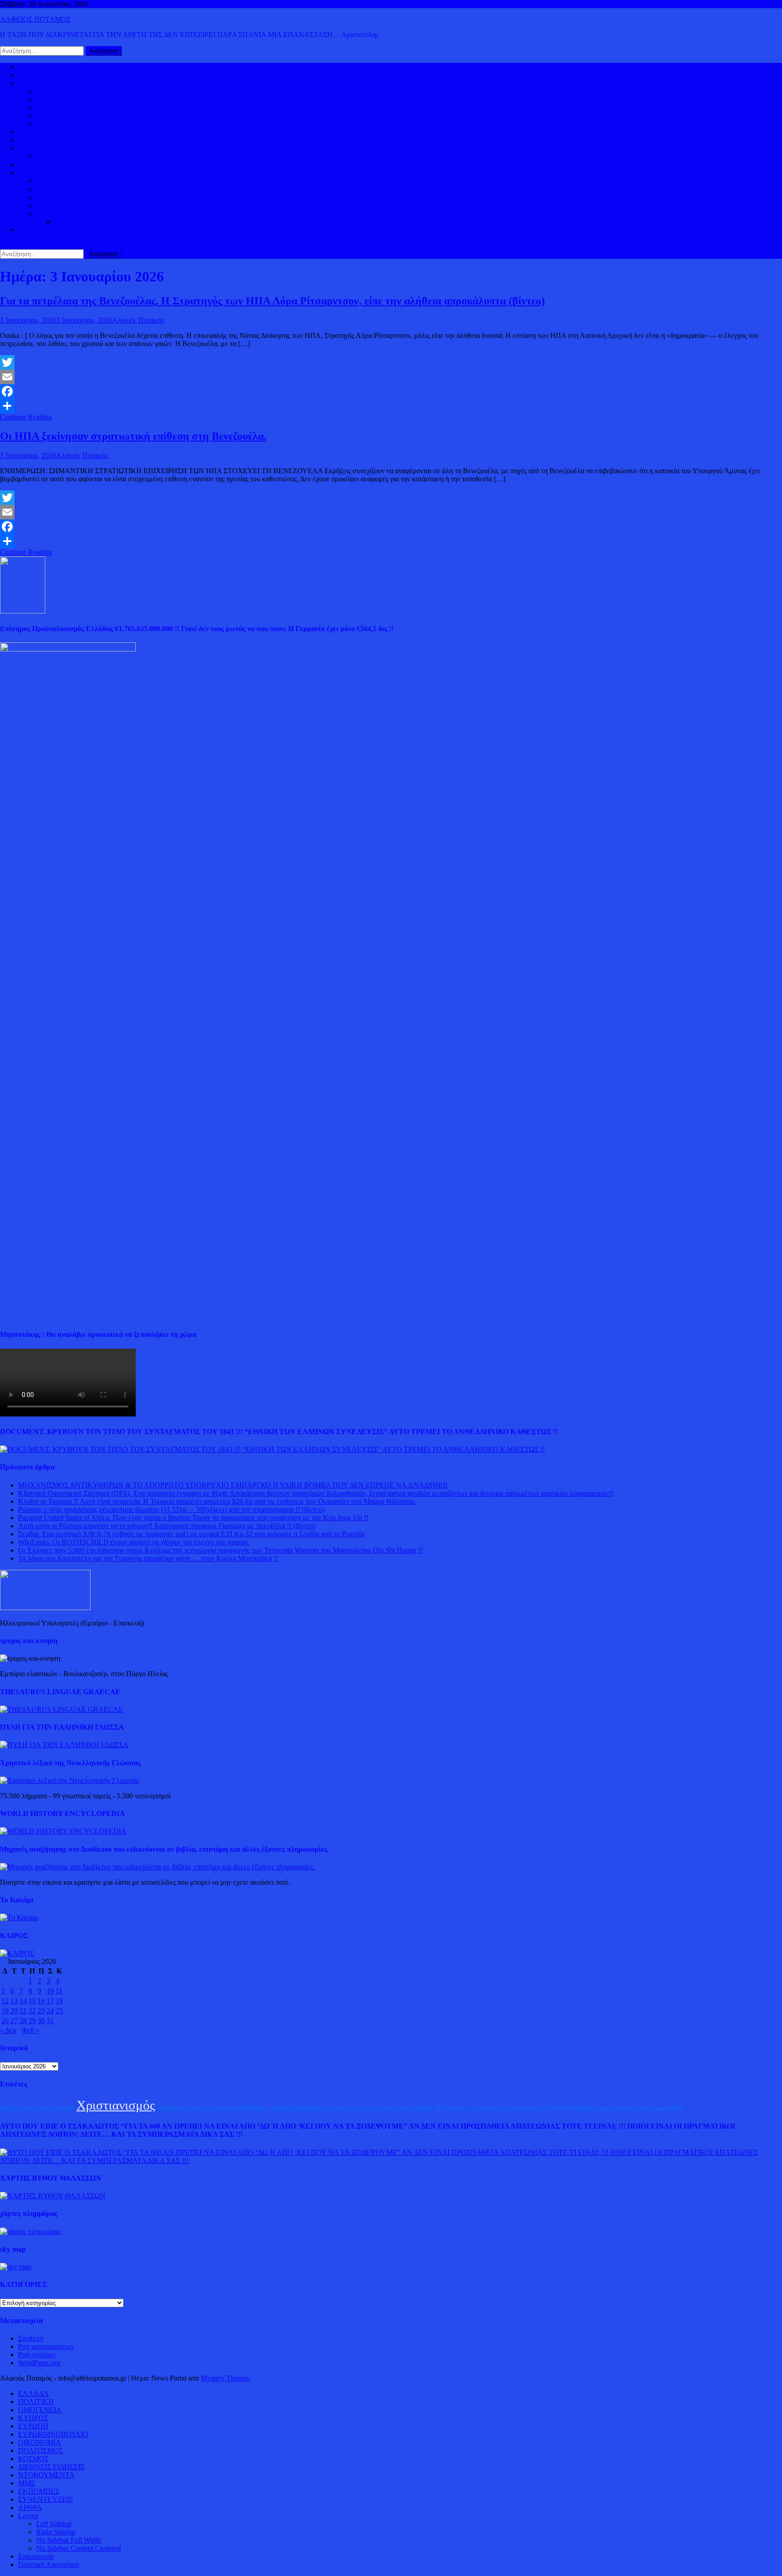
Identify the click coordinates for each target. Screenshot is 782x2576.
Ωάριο (659, 2108)
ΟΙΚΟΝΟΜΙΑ (40, 148)
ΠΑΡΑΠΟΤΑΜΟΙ (81, 221)
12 (5, 2001)
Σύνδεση (31, 2338)
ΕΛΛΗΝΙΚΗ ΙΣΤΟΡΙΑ (71, 181)
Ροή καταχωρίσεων (46, 2346)
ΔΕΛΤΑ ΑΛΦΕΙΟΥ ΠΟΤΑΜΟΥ (84, 213)
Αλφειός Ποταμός (138, 320)
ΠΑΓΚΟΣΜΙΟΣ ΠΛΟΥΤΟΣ (78, 156)
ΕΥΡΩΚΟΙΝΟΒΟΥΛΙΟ (71, 124)
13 (14, 2001)
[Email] (391, 377)
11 (59, 1991)
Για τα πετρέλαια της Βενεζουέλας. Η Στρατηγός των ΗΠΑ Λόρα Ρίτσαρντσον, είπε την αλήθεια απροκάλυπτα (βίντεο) (272, 301)
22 (32, 2011)
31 (50, 2021)
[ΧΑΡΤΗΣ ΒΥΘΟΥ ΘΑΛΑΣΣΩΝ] (53, 2196)
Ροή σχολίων (37, 2355)
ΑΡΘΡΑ (30, 2507)
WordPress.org (39, 2363)
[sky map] (16, 2267)
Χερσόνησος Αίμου (631, 2108)
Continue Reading (26, 417)
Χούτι (505, 2108)
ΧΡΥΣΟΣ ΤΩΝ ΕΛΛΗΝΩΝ (46, 2108)
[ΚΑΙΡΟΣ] (17, 1953)
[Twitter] (391, 362)
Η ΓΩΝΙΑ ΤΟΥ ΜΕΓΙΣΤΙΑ (77, 197)
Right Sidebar (56, 2532)
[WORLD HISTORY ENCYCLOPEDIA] (63, 1831)
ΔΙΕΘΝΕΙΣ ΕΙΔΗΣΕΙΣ (51, 140)
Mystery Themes (225, 2378)
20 (14, 2011)
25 (59, 2011)
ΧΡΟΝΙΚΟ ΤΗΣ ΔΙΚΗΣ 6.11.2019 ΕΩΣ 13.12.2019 (326, 2108)
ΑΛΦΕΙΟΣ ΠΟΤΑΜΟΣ (35, 19)
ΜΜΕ (27, 2483)
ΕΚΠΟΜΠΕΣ (39, 2491)
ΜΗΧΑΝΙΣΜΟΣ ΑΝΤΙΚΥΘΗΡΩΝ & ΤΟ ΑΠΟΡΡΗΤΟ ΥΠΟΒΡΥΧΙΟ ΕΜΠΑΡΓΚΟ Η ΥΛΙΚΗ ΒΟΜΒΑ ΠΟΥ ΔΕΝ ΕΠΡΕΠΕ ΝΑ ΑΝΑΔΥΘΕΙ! (233, 1485)
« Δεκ (8, 2030)
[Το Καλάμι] (19, 1918)
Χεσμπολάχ (226, 2108)
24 (50, 2011)
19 (5, 2011)
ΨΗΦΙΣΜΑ (581, 2108)
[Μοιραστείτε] (391, 406)
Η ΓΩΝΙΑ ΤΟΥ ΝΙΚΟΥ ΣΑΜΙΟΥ (86, 205)
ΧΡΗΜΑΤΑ (525, 2108)
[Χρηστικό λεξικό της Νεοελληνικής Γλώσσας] (70, 1780)
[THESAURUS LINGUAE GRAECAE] (62, 1709)
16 (41, 2001)
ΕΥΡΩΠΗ (51, 116)
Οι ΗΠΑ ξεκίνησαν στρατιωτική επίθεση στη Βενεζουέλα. (133, 436)
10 (50, 1991)
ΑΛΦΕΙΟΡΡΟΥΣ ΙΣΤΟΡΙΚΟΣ (63, 173)
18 (59, 2001)
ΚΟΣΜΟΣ (33, 83)
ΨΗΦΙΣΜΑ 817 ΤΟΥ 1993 (185, 2108)
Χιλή (544, 2108)
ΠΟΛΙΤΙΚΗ (36, 75)
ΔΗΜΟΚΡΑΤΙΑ (60, 91)
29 (32, 2021)
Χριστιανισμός (116, 2105)
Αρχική (29, 67)
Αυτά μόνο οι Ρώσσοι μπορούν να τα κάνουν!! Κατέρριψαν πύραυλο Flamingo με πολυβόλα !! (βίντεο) (167, 1526)
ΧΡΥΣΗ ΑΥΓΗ (449, 2108)
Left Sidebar (54, 2524)
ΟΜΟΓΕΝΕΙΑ (58, 107)
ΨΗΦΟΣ (676, 2108)
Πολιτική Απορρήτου (49, 2564)
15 (32, 2001)
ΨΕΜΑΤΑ (422, 2108)
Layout (28, 2516)
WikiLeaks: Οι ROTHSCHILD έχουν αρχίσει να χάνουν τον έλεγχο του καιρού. (134, 1542)
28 (23, 2021)
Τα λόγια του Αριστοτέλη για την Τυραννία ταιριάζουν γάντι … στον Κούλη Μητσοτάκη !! (148, 1558)
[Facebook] (391, 391)
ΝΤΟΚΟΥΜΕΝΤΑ (46, 2475)
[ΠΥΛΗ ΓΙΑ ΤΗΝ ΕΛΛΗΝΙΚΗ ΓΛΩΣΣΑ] (64, 1745)
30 (41, 2021)
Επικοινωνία (36, 2556)
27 (14, 2021)
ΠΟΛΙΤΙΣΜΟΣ (59, 189)
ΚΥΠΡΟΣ (51, 99)
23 (41, 2011)
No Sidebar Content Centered (79, 2548)
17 (50, 2001)
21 (23, 2011)
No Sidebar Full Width (69, 2540)
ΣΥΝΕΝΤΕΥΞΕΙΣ (45, 2499)
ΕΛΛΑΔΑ (33, 132)
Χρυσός (602, 2108)
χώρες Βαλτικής (482, 2108)
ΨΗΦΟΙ (559, 2108)
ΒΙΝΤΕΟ (32, 164)
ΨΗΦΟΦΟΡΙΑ (255, 2108)
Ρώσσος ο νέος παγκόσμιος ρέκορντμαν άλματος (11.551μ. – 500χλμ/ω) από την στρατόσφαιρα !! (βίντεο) (171, 1509)
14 (23, 2001)
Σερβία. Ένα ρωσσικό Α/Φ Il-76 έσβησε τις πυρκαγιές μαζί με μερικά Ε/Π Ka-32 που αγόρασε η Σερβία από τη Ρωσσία (191, 1534)
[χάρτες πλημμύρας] (30, 2231)
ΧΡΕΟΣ (8, 2108)
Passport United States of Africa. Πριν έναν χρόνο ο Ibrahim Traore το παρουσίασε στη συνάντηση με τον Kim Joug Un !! (193, 1518)
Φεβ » (31, 2030)
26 (5, 2021)
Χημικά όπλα (396, 2108)
